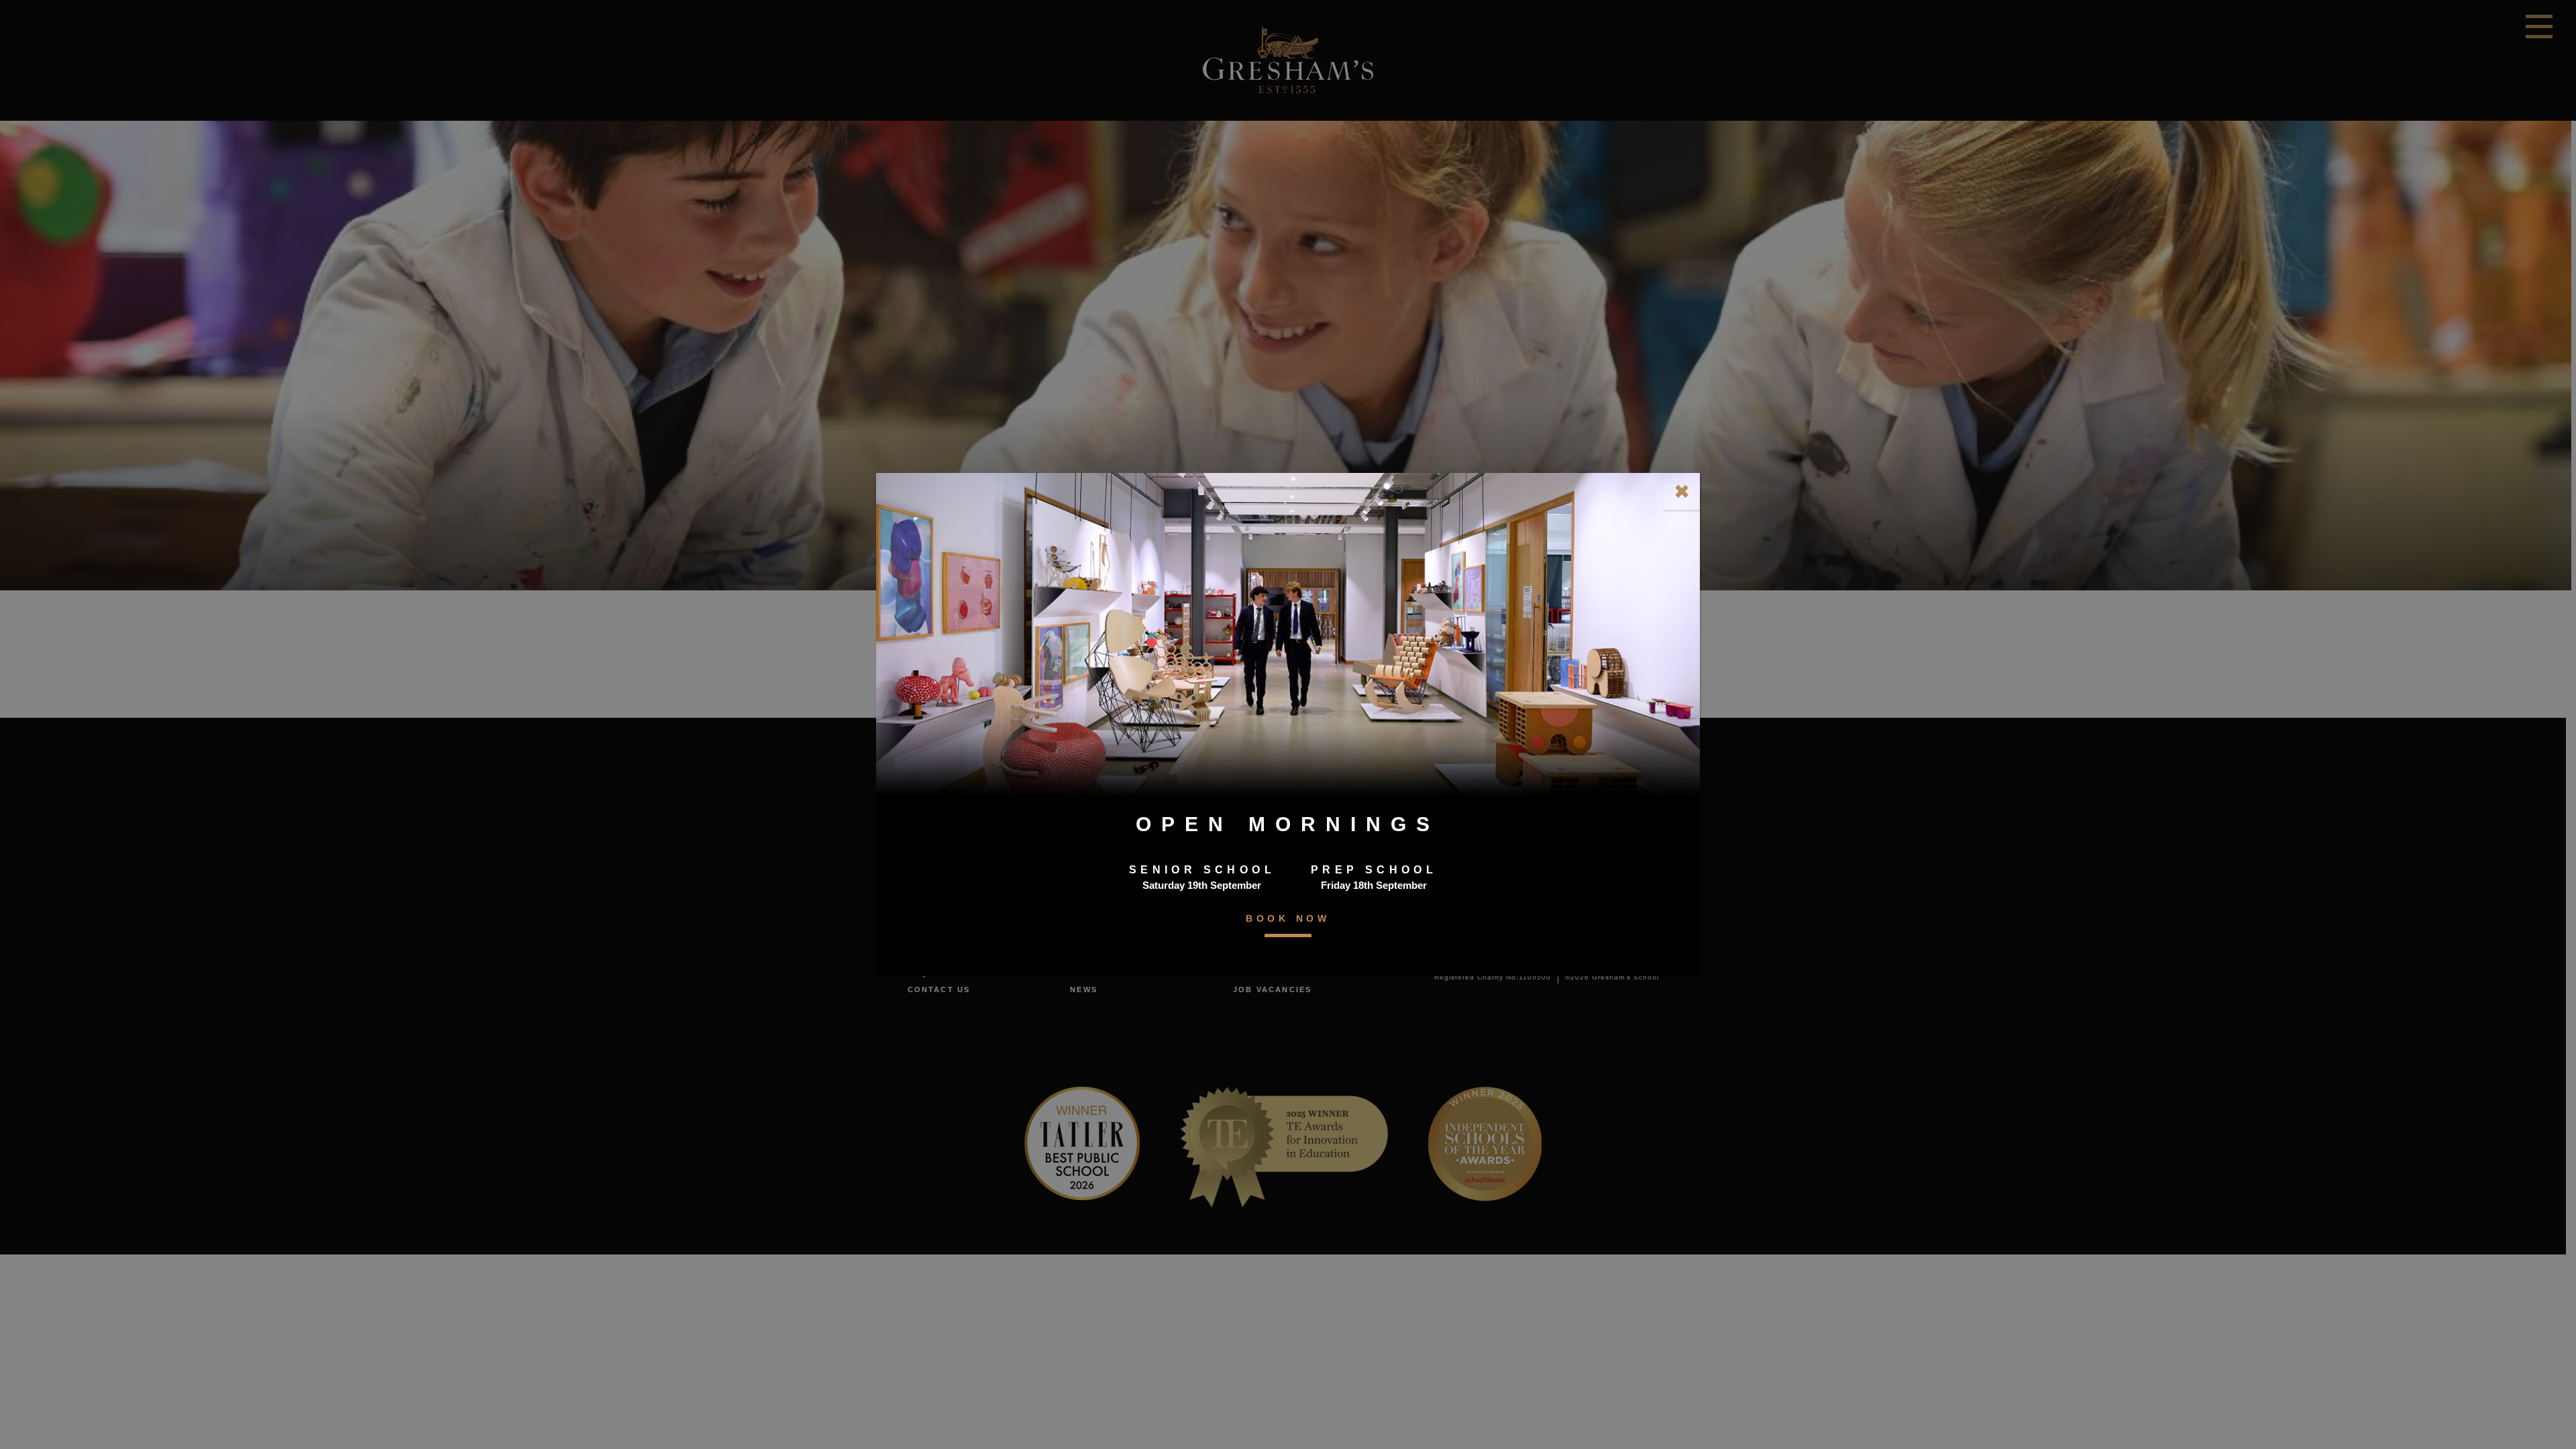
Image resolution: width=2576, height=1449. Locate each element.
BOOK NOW (1288, 918)
